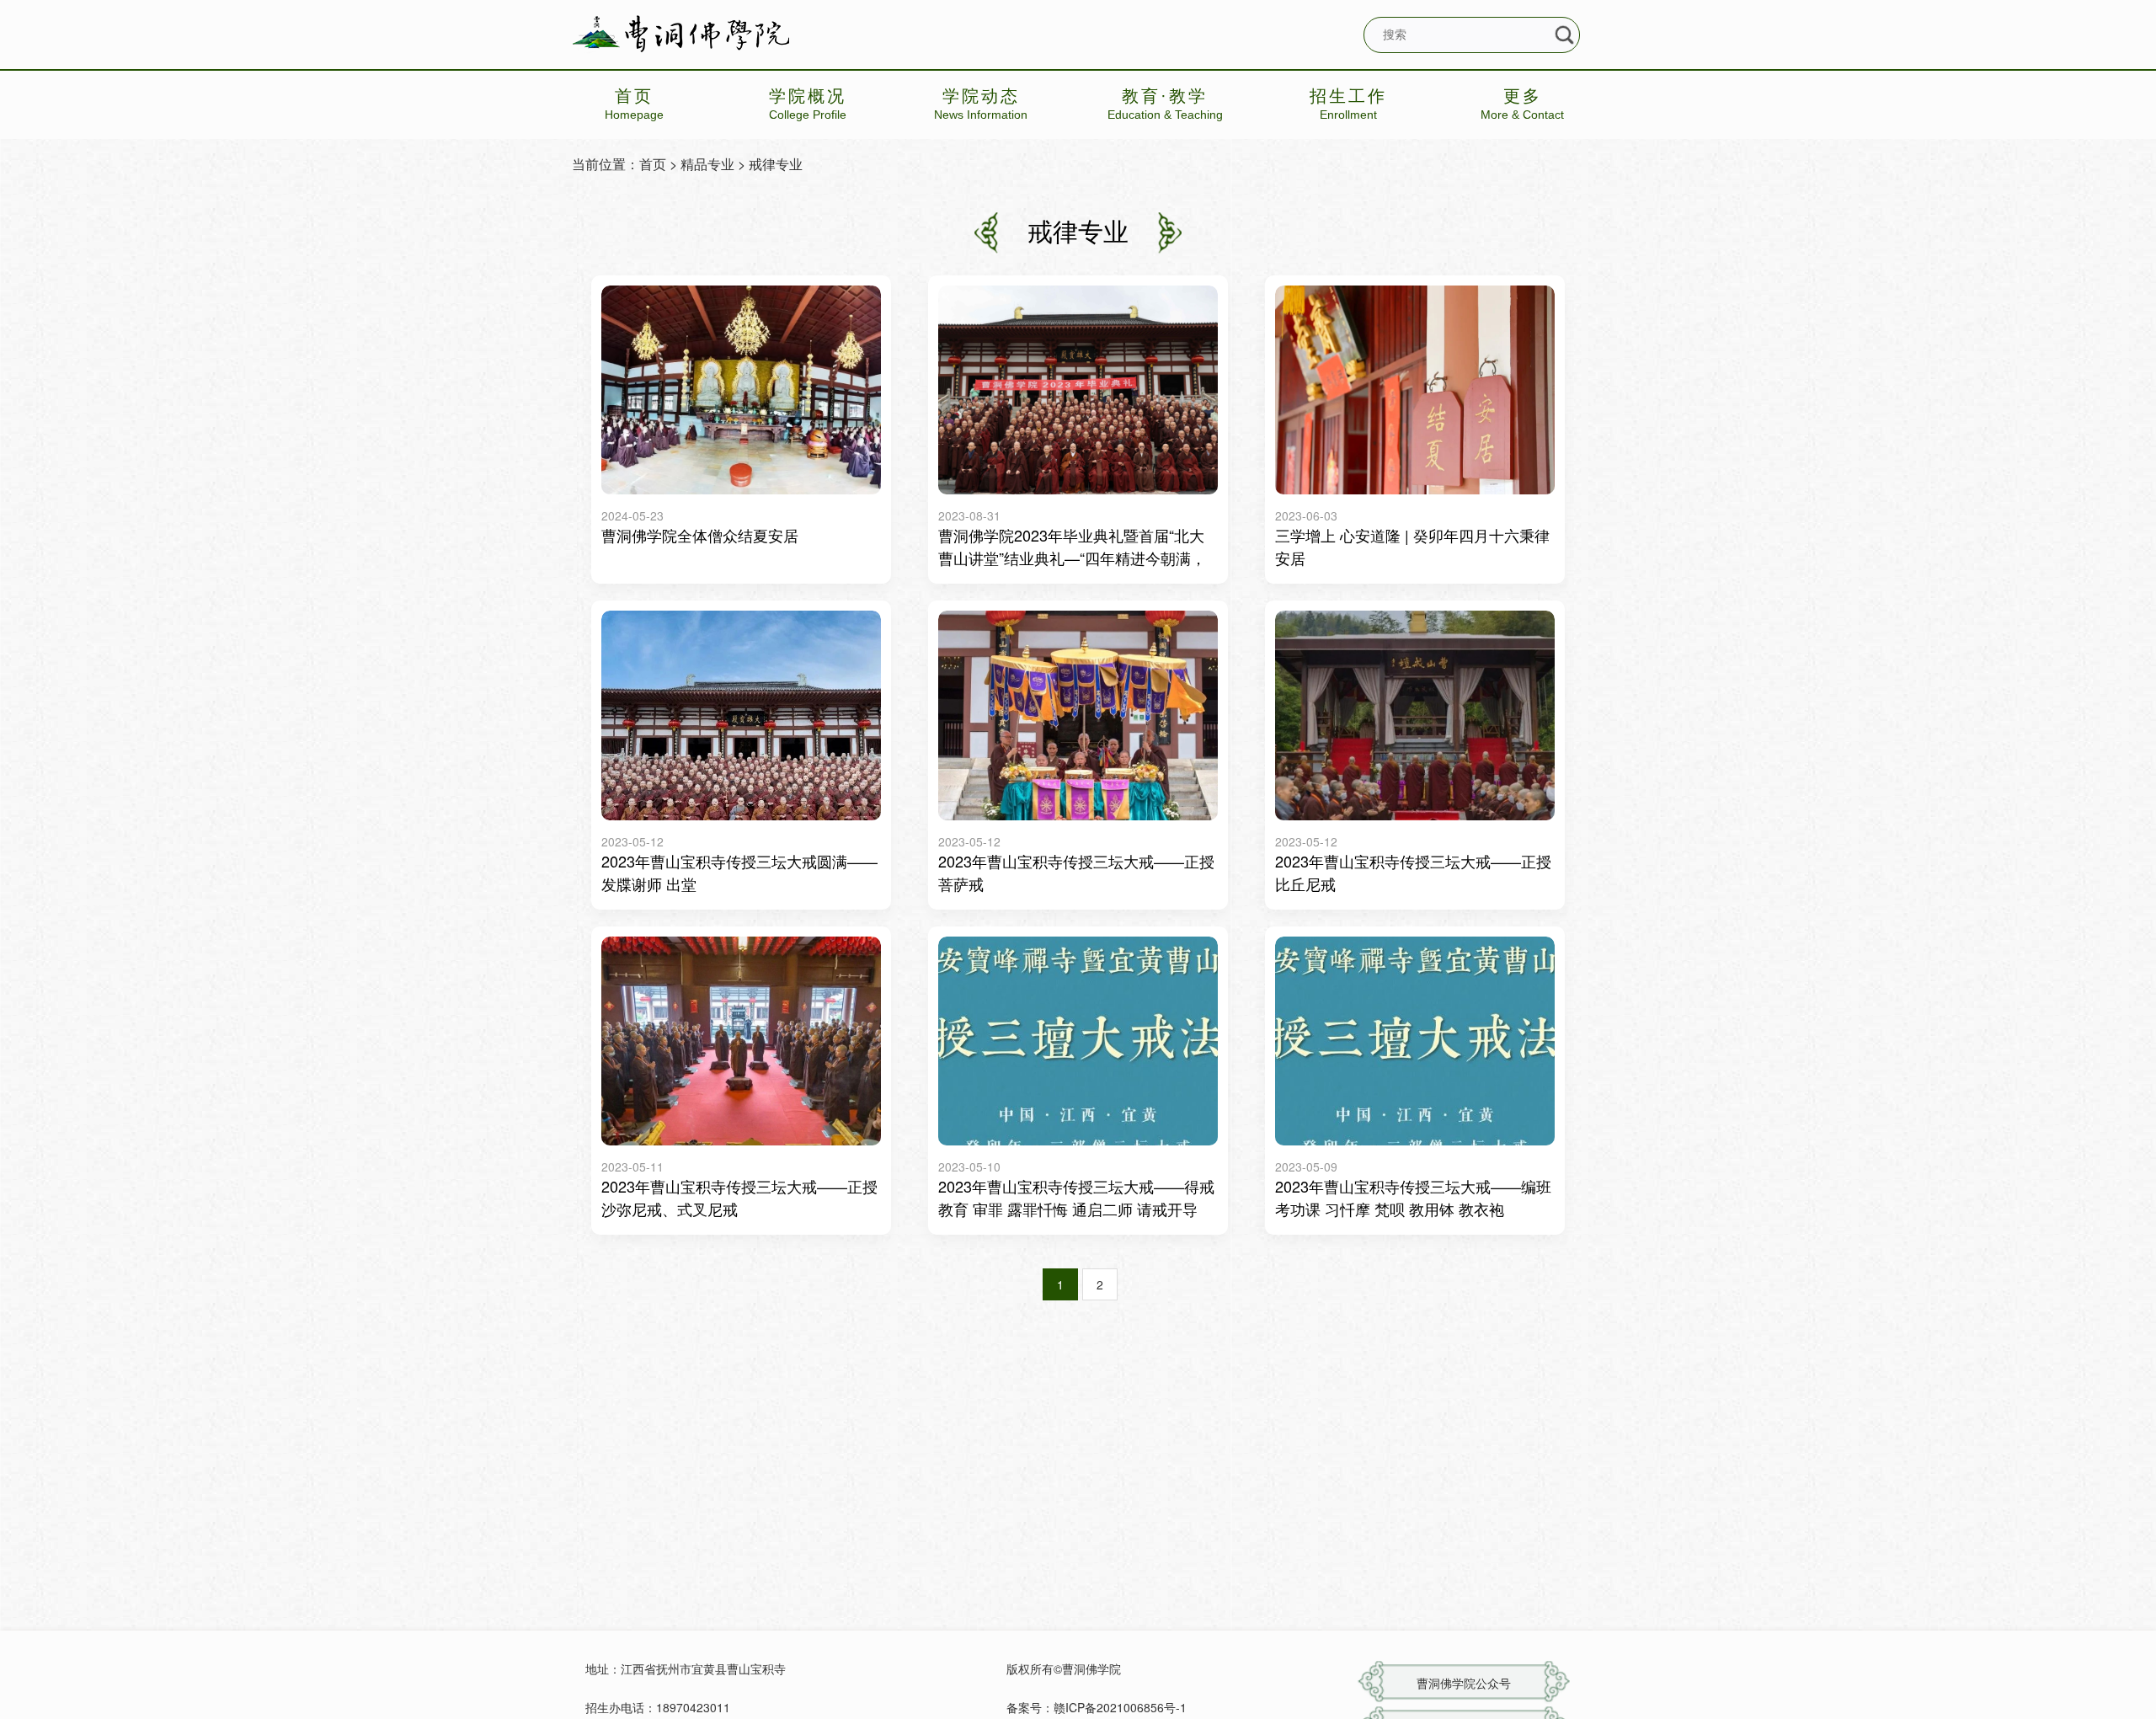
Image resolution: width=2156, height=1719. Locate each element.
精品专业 (707, 164)
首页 (653, 164)
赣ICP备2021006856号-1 (1120, 1707)
